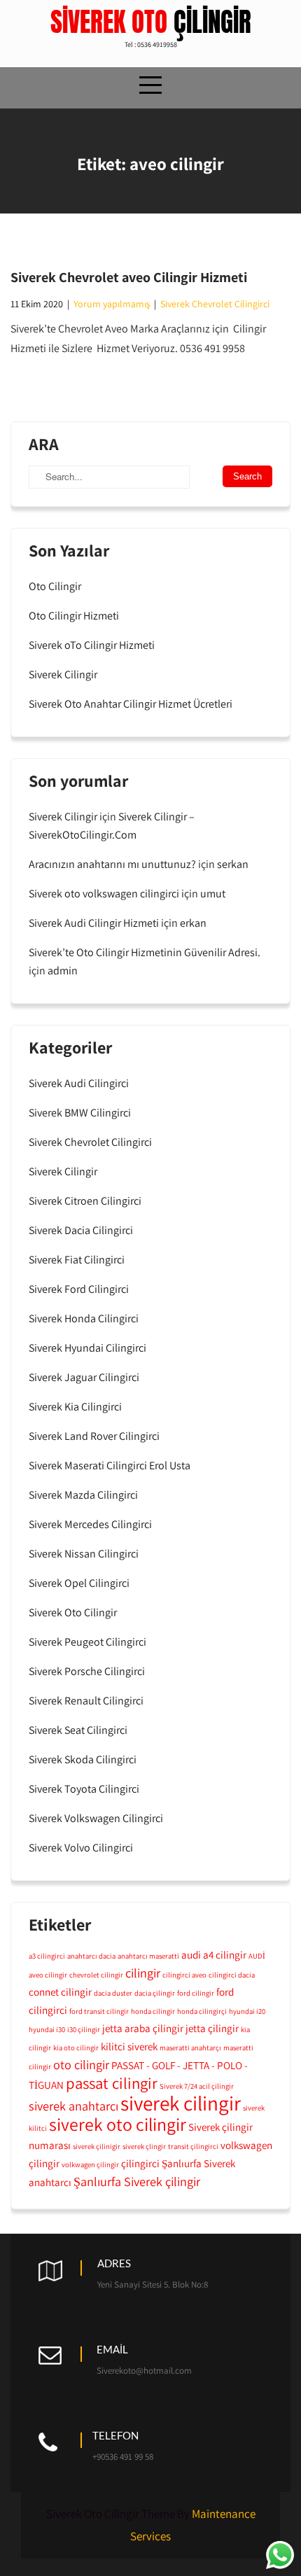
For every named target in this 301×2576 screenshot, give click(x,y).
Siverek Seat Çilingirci (78, 1730)
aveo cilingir (48, 1975)
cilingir (143, 1973)
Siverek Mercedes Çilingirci (90, 1524)
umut (213, 894)
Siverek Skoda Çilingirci (83, 1759)
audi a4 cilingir (214, 1954)
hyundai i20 (247, 2011)
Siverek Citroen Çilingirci (85, 1201)
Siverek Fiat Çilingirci (77, 1260)
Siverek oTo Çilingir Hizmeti (92, 645)
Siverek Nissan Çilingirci (84, 1554)
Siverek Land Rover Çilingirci (94, 1436)
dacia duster (113, 1993)
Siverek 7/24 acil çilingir (197, 2086)
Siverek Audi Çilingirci (79, 1083)
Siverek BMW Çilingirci (80, 1113)
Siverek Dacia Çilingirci (81, 1230)
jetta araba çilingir (143, 2028)
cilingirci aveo (184, 1975)
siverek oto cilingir (118, 2124)
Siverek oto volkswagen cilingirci (104, 894)
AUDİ (257, 1956)
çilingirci (140, 2163)
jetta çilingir (212, 2028)
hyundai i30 (47, 2029)
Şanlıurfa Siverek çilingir (137, 2181)
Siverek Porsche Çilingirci (87, 1671)
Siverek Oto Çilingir (73, 1612)
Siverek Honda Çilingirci (84, 1318)
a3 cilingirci (47, 1956)
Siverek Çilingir (63, 674)
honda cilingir (153, 2011)
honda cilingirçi (202, 2011)
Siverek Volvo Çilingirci (81, 1848)
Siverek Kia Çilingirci (75, 1407)
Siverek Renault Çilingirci (86, 1701)
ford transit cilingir (99, 2011)
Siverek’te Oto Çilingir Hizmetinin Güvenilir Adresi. (145, 952)
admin (63, 971)
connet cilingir (60, 1991)
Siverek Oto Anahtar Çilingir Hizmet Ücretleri (131, 704)
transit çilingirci (193, 2146)
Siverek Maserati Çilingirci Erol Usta (110, 1465)
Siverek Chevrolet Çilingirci (215, 304)
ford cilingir (196, 1993)
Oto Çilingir (55, 586)
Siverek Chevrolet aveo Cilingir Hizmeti (129, 277)
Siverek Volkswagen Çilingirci (96, 1818)
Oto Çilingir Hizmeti (74, 616)
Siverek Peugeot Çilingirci (87, 1642)
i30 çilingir (84, 2029)
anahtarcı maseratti (148, 1956)
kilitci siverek (129, 2046)
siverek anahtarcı (73, 2106)
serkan (233, 864)
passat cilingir (112, 2083)
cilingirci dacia (232, 1975)
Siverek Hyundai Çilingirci (87, 1348)
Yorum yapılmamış (112, 304)
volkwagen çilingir (90, 2164)
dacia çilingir (155, 1993)
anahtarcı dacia (91, 1956)
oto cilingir (81, 2064)
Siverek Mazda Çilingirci (83, 1495)
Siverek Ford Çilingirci (79, 1289)
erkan (193, 923)
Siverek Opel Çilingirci (79, 1583)
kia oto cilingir (76, 2047)
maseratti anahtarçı (190, 2047)
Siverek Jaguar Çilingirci (84, 1377)
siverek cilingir (181, 2103)
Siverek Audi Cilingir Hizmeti (94, 923)
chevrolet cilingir (96, 1975)
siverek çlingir (144, 2146)
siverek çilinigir (97, 2146)
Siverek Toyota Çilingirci (84, 1789)
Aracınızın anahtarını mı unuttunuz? (112, 864)
